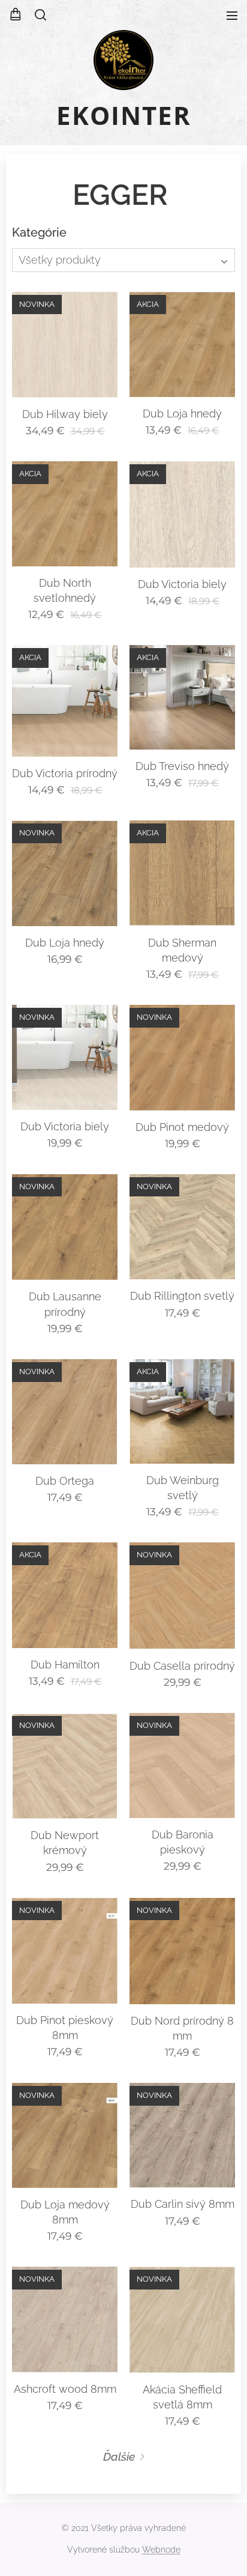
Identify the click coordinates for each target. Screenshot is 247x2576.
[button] (40, 15)
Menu (232, 15)
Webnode (161, 2550)
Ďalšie (119, 2456)
